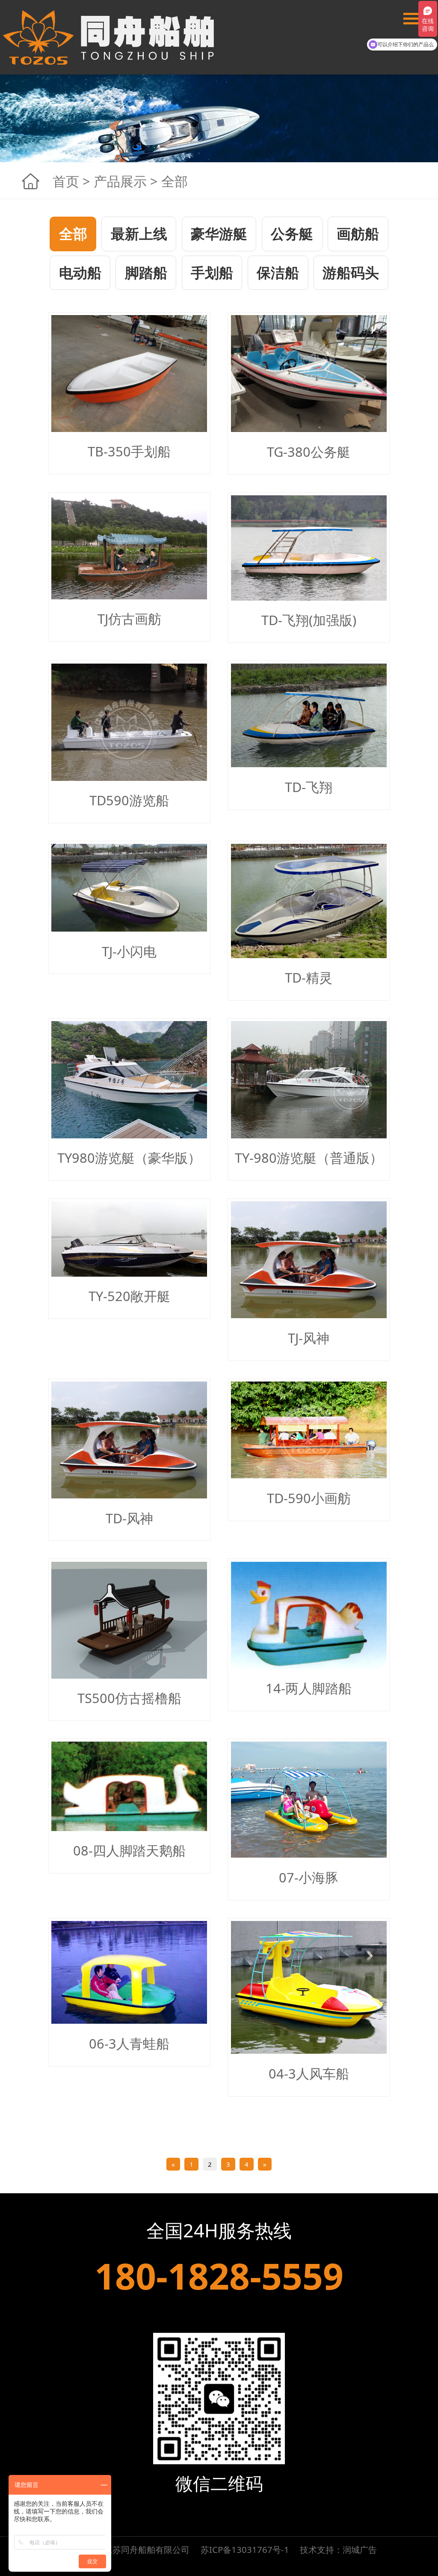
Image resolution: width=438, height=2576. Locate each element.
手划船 (212, 272)
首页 (66, 181)
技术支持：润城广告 (338, 2549)
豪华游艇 (219, 234)
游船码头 (351, 272)
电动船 (80, 272)
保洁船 (278, 272)
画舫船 (358, 234)
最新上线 (139, 234)
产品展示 (120, 181)
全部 (73, 234)
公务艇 (292, 234)
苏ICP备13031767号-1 (245, 2549)
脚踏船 (146, 272)
